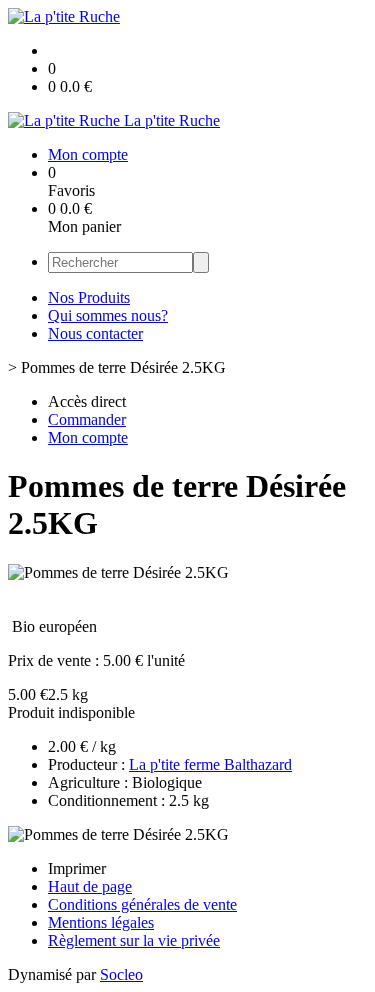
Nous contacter (95, 333)
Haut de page (90, 886)
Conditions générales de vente (142, 904)
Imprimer (77, 868)
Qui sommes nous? (108, 315)
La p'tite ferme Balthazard (210, 764)
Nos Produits (89, 297)
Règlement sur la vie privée (134, 940)
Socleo (121, 974)
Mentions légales (101, 922)
